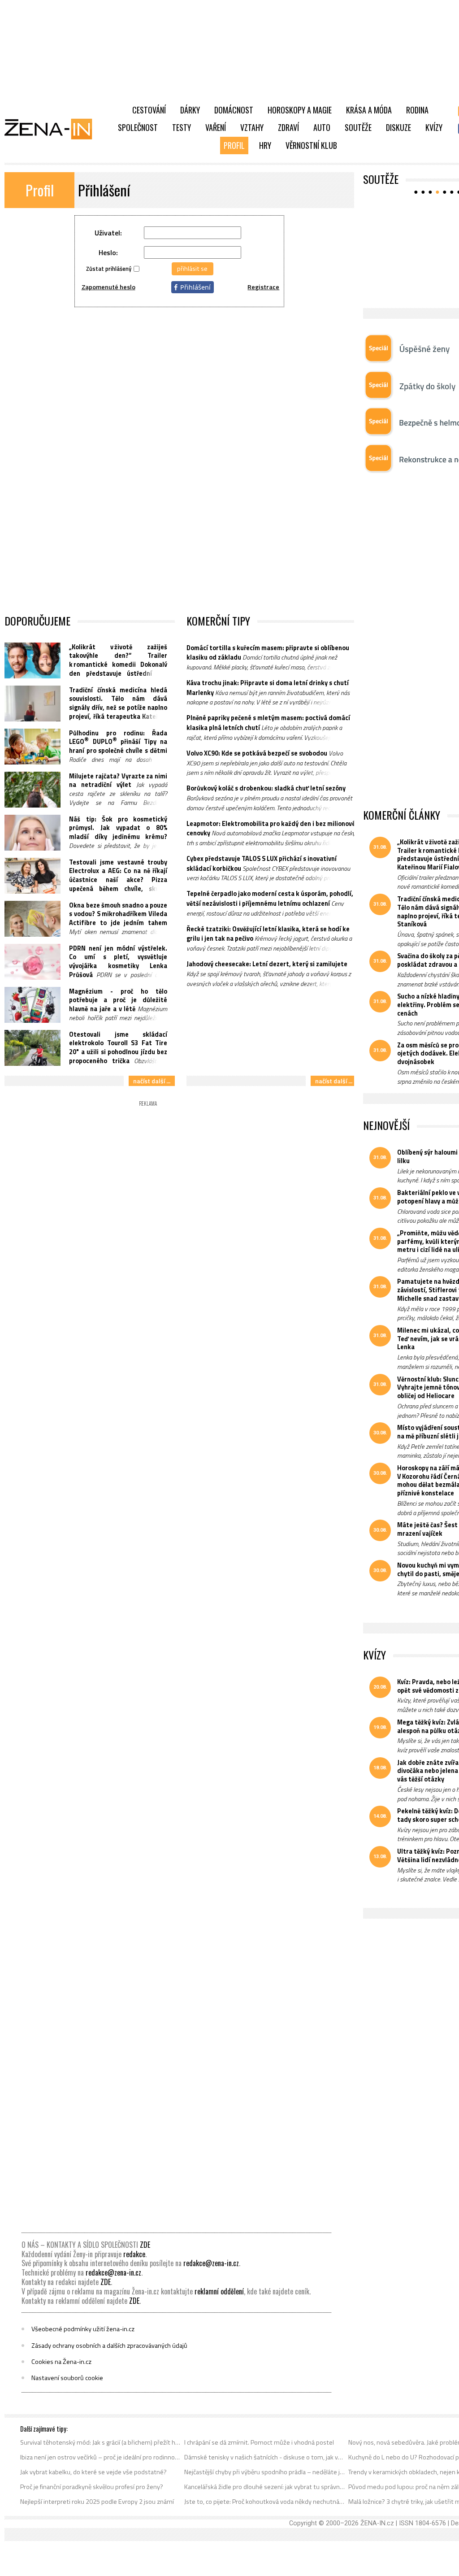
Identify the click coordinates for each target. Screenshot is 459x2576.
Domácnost (234, 110)
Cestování (149, 110)
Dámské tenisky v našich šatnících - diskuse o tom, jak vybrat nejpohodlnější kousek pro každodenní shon (265, 2457)
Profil (234, 145)
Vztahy (252, 127)
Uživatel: (108, 233)
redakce (134, 2254)
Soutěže (358, 127)
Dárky (190, 110)
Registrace (263, 287)
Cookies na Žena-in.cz (61, 2362)
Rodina (417, 110)
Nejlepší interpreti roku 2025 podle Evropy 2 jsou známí (97, 2502)
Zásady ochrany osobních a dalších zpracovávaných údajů (109, 2346)
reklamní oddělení (219, 2291)
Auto (322, 127)
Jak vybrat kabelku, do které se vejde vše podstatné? (93, 2472)
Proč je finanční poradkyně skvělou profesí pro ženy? (92, 2487)
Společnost (138, 127)
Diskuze (398, 127)
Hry (265, 145)
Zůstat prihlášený (109, 269)
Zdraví (288, 127)
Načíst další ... (152, 1081)
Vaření (216, 127)
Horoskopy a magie (300, 110)
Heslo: (108, 252)
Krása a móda (369, 110)
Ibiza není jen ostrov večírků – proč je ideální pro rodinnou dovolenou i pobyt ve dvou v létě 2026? (101, 2457)
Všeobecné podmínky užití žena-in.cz (83, 2329)
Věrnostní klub (311, 145)
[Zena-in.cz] (54, 129)
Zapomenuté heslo (108, 287)
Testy (182, 127)
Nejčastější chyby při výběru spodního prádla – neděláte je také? (265, 2472)
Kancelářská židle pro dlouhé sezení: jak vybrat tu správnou (265, 2487)
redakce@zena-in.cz (211, 2263)
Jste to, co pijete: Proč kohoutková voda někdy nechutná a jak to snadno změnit (265, 2502)
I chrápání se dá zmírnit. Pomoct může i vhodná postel (259, 2442)
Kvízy (434, 127)
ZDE (145, 2245)
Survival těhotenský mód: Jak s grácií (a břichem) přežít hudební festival (101, 2442)
